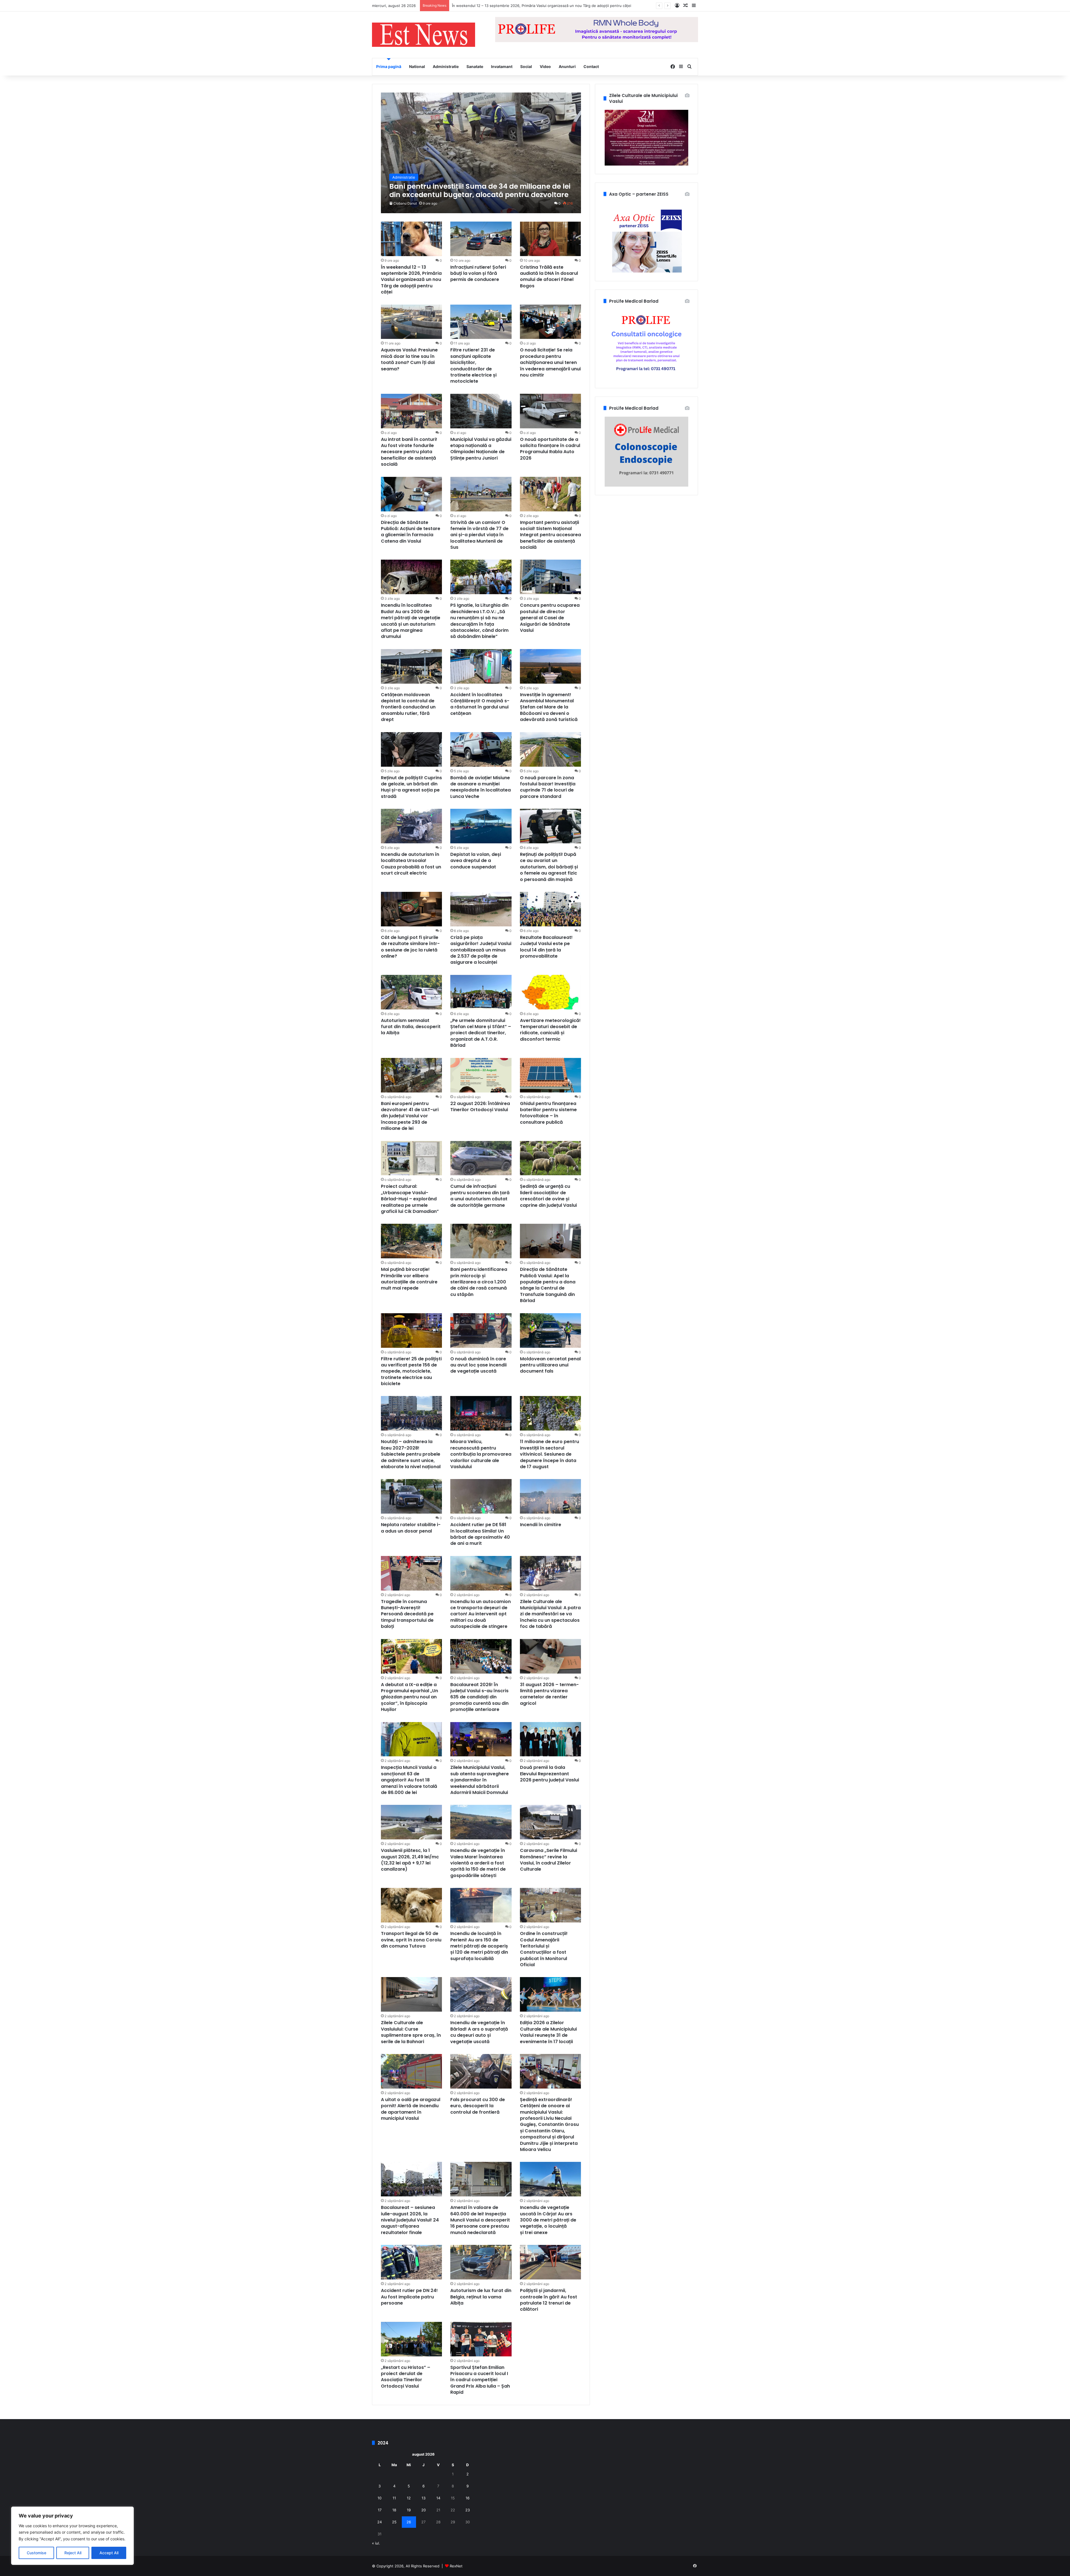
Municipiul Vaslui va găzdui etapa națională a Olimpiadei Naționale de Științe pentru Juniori (481, 449)
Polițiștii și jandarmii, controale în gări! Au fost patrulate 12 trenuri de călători (549, 2300)
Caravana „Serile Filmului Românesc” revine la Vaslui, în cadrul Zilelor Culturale (549, 1860)
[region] (72, 2536)
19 (409, 2510)
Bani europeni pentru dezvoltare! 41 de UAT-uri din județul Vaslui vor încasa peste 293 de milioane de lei (410, 1116)
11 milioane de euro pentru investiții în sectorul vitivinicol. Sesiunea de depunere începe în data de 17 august (549, 1454)
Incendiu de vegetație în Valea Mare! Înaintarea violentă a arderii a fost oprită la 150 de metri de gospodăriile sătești (478, 1863)
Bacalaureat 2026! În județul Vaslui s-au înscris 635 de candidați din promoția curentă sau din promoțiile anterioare (479, 1697)
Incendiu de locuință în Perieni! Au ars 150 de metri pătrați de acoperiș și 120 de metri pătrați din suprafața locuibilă (479, 1946)
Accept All (109, 2553)
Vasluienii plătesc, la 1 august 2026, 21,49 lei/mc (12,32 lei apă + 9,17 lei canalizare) (410, 1860)
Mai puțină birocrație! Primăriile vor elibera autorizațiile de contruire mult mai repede (409, 1279)
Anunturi (567, 66)
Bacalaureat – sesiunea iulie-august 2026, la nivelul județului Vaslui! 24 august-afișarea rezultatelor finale (410, 2220)
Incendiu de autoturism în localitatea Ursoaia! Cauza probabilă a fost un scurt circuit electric (411, 864)
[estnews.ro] (424, 35)
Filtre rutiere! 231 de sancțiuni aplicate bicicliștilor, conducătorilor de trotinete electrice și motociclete (473, 366)
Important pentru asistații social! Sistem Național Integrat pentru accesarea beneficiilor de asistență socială (550, 535)
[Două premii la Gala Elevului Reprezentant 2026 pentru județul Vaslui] (551, 1739)
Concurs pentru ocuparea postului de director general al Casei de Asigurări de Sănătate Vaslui (550, 618)
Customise (37, 2553)
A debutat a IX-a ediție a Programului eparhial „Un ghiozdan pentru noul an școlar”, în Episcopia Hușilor (409, 1697)
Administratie (446, 66)
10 (380, 2498)
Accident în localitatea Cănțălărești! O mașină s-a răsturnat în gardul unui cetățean (480, 704)
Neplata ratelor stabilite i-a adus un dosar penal (411, 1528)
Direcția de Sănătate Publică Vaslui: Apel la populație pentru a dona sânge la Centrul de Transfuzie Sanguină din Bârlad (548, 1285)
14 (438, 2498)
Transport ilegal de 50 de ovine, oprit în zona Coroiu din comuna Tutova (411, 1940)
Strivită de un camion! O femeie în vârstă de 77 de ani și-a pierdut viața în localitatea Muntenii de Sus (479, 535)
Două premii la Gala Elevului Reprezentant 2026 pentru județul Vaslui (549, 1774)
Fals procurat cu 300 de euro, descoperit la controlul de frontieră (478, 2106)
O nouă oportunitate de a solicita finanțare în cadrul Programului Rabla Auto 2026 (550, 449)
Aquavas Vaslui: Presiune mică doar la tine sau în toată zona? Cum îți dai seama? (409, 359)
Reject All (73, 2553)
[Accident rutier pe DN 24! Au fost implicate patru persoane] (412, 2262)
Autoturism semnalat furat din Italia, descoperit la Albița (411, 1027)
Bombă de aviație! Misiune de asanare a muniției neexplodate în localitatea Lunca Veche (481, 787)
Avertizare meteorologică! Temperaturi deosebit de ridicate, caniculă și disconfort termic (550, 1030)
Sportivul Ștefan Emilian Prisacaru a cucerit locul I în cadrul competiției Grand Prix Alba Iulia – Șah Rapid (480, 2380)
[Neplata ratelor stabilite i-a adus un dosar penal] (412, 1496)
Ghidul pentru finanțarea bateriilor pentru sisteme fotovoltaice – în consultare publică (548, 1113)
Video (545, 66)
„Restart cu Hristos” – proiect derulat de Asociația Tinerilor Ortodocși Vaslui (406, 2377)
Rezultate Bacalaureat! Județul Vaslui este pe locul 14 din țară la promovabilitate (546, 947)
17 (380, 2510)
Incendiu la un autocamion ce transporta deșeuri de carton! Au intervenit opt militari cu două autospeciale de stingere (481, 1614)
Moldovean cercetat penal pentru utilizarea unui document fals (550, 1365)
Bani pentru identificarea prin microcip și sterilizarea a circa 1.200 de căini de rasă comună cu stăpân (479, 1282)
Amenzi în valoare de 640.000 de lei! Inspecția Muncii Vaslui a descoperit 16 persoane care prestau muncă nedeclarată (480, 2220)
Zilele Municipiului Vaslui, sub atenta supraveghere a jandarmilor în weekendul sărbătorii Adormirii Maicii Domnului (480, 1780)
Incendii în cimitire (541, 1525)
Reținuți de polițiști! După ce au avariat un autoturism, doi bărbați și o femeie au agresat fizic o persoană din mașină (549, 867)
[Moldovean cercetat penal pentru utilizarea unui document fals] (551, 1331)
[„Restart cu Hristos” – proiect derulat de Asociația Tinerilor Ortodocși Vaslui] (412, 2339)
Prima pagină (389, 66)
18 (394, 2510)
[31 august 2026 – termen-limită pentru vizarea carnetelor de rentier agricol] (551, 1656)
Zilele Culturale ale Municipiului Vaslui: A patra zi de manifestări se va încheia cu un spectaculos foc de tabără (550, 1614)
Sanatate (475, 66)
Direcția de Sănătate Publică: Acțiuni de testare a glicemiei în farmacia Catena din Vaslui (411, 532)
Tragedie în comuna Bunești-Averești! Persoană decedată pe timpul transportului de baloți (407, 1614)
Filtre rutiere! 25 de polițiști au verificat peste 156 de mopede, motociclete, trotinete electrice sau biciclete (411, 1371)
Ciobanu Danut (405, 203)
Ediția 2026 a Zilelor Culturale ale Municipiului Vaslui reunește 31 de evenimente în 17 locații (548, 2032)
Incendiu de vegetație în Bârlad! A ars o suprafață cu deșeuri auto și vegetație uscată (479, 2032)
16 (468, 2498)
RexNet (456, 2566)
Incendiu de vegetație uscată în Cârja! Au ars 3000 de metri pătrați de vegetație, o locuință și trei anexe (548, 2220)
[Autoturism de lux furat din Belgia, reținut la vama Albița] (481, 2262)
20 (424, 2510)
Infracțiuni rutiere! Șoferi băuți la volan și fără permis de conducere (478, 273)
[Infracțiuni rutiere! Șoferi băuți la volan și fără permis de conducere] (481, 239)
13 (424, 2498)
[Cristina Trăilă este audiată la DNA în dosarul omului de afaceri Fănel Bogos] (551, 239)
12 (409, 2498)
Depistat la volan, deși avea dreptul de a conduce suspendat (476, 861)
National (417, 66)
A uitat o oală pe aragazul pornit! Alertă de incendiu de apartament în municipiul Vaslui (411, 2109)
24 (380, 2522)
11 (394, 2498)
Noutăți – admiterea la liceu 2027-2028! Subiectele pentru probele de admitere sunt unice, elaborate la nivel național (411, 1454)
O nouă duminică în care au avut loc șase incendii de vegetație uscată (478, 1365)
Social (526, 66)
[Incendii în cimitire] (551, 1496)
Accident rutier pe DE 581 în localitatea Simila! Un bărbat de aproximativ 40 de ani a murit (480, 1534)
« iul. (376, 2543)
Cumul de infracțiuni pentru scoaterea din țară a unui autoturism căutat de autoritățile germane (480, 1196)
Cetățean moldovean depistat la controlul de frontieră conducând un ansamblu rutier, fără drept (408, 707)
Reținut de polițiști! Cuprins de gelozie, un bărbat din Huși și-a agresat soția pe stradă (411, 787)
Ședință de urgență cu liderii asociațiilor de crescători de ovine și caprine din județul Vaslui (549, 1196)
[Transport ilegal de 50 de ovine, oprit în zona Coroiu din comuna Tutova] (412, 1905)
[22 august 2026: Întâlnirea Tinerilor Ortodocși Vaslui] (481, 1075)
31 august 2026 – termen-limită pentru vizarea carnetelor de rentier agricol (549, 1694)
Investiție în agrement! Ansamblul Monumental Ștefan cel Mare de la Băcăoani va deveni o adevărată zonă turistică (549, 707)
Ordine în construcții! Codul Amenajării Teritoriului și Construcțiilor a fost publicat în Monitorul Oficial (544, 1949)
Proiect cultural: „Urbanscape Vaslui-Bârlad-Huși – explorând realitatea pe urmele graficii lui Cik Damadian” (410, 1199)
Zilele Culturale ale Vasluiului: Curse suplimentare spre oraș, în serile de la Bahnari (411, 2032)
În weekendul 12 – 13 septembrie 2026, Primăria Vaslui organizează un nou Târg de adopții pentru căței (411, 280)
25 (394, 2522)
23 (468, 2510)
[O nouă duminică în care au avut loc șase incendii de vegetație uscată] (481, 1331)
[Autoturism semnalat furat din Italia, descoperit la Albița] (412, 992)
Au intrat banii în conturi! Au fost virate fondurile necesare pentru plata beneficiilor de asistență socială (409, 452)
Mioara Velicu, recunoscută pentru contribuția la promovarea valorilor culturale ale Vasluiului (481, 1454)
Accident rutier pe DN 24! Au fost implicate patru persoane (409, 2297)
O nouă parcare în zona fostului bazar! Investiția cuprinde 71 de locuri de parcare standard (548, 787)
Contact (591, 66)
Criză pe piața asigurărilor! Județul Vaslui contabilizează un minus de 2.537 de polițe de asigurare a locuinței (481, 950)
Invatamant (502, 66)
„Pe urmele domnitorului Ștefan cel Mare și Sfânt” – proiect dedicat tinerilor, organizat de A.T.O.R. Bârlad (481, 1033)
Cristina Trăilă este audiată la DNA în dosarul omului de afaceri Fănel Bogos (517, 6)
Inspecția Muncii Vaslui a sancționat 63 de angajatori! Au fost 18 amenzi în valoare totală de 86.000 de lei (409, 1780)
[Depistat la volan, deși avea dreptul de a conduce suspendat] (481, 826)
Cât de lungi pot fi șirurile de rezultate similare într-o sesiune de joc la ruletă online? (410, 947)
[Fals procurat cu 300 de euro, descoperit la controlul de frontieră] (481, 2071)
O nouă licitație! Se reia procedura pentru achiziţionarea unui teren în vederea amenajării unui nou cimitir (550, 362)
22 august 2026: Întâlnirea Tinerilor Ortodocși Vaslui (480, 1107)
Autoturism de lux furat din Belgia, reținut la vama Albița (481, 2297)
